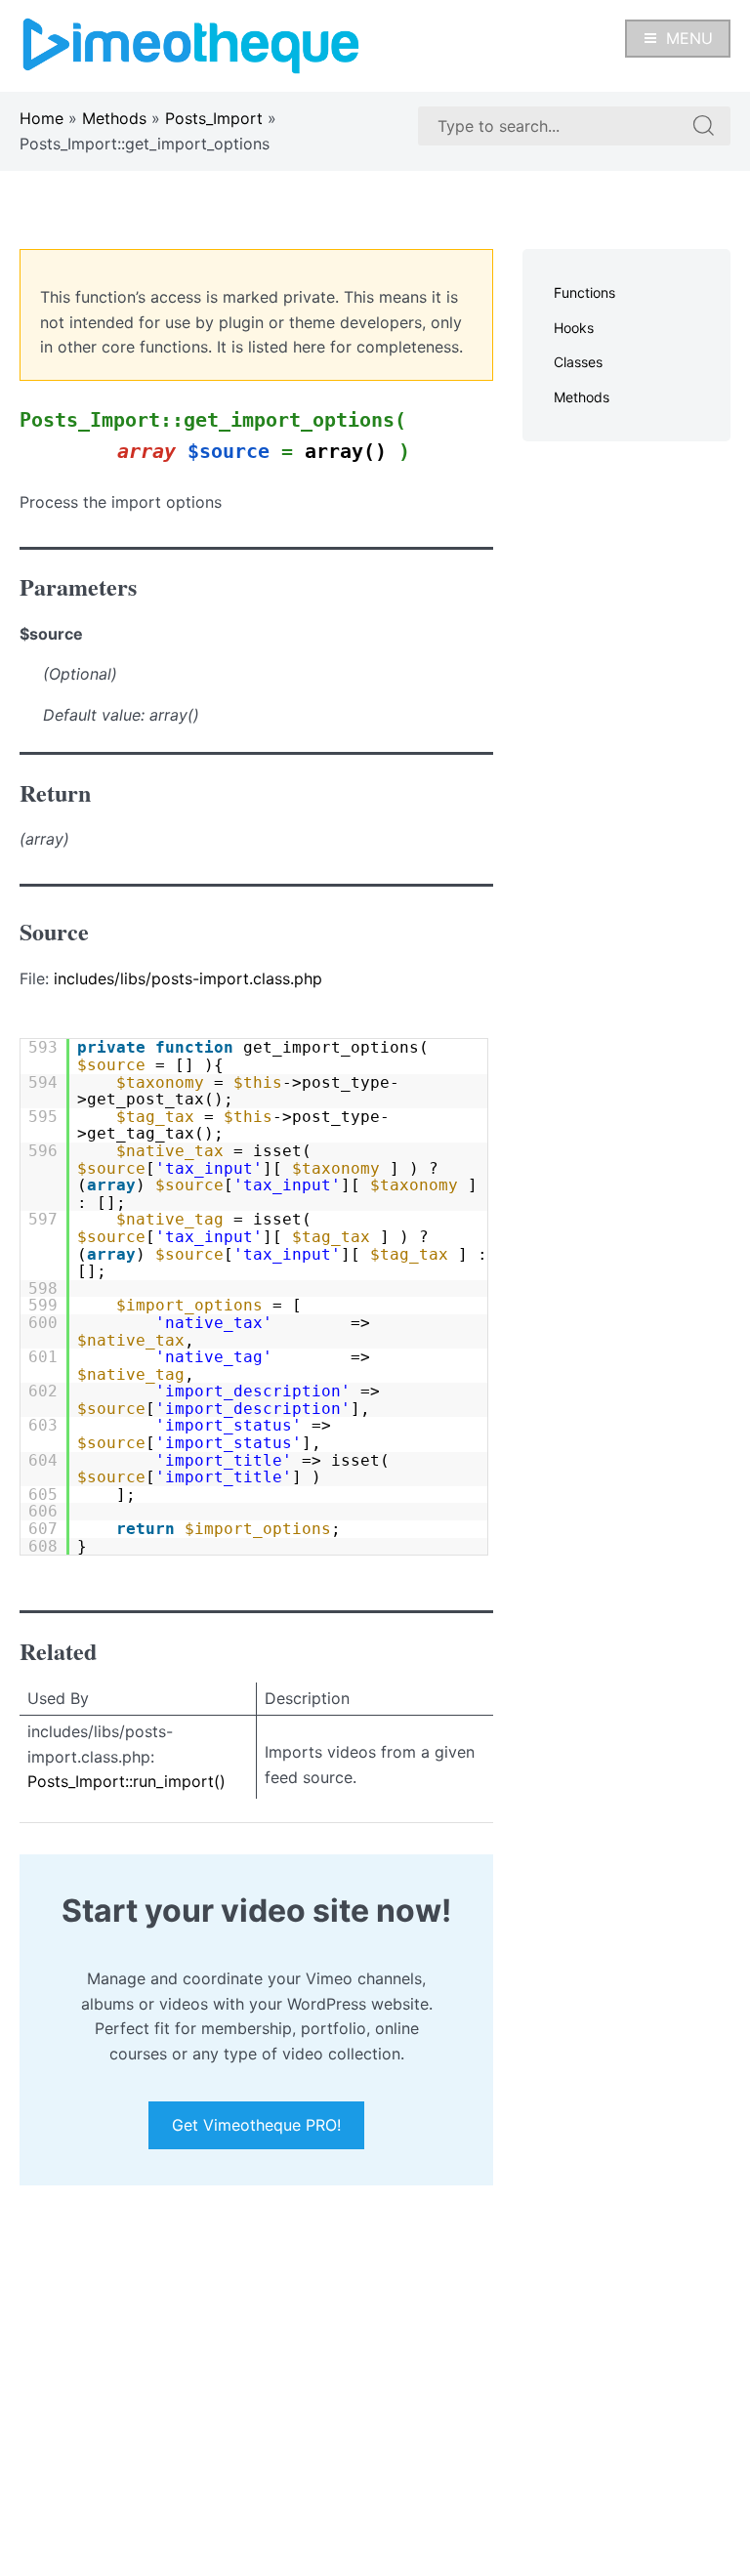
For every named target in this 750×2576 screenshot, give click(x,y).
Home (42, 118)
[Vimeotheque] (191, 44)
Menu (689, 38)
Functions (584, 292)
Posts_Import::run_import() (126, 1781)
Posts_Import (214, 118)
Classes (578, 362)
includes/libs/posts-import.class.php (188, 978)
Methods (114, 118)
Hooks (574, 328)
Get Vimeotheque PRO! (256, 2125)
